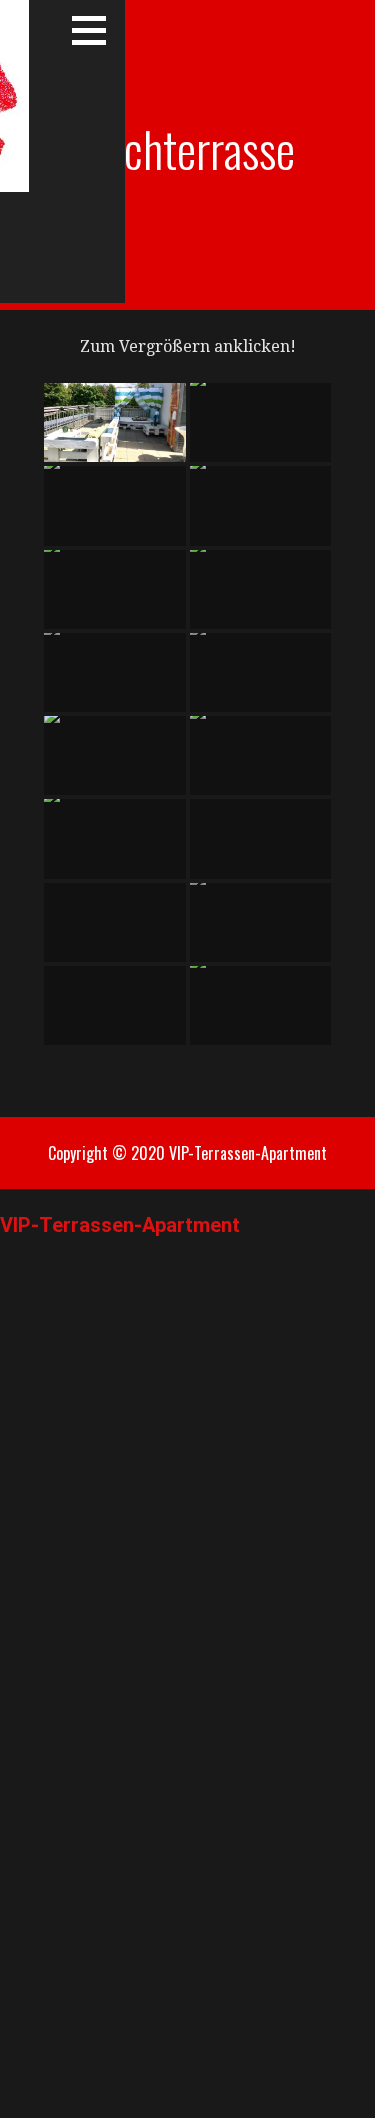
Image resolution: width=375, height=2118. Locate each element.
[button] (96, 30)
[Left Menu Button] (11, 1200)
